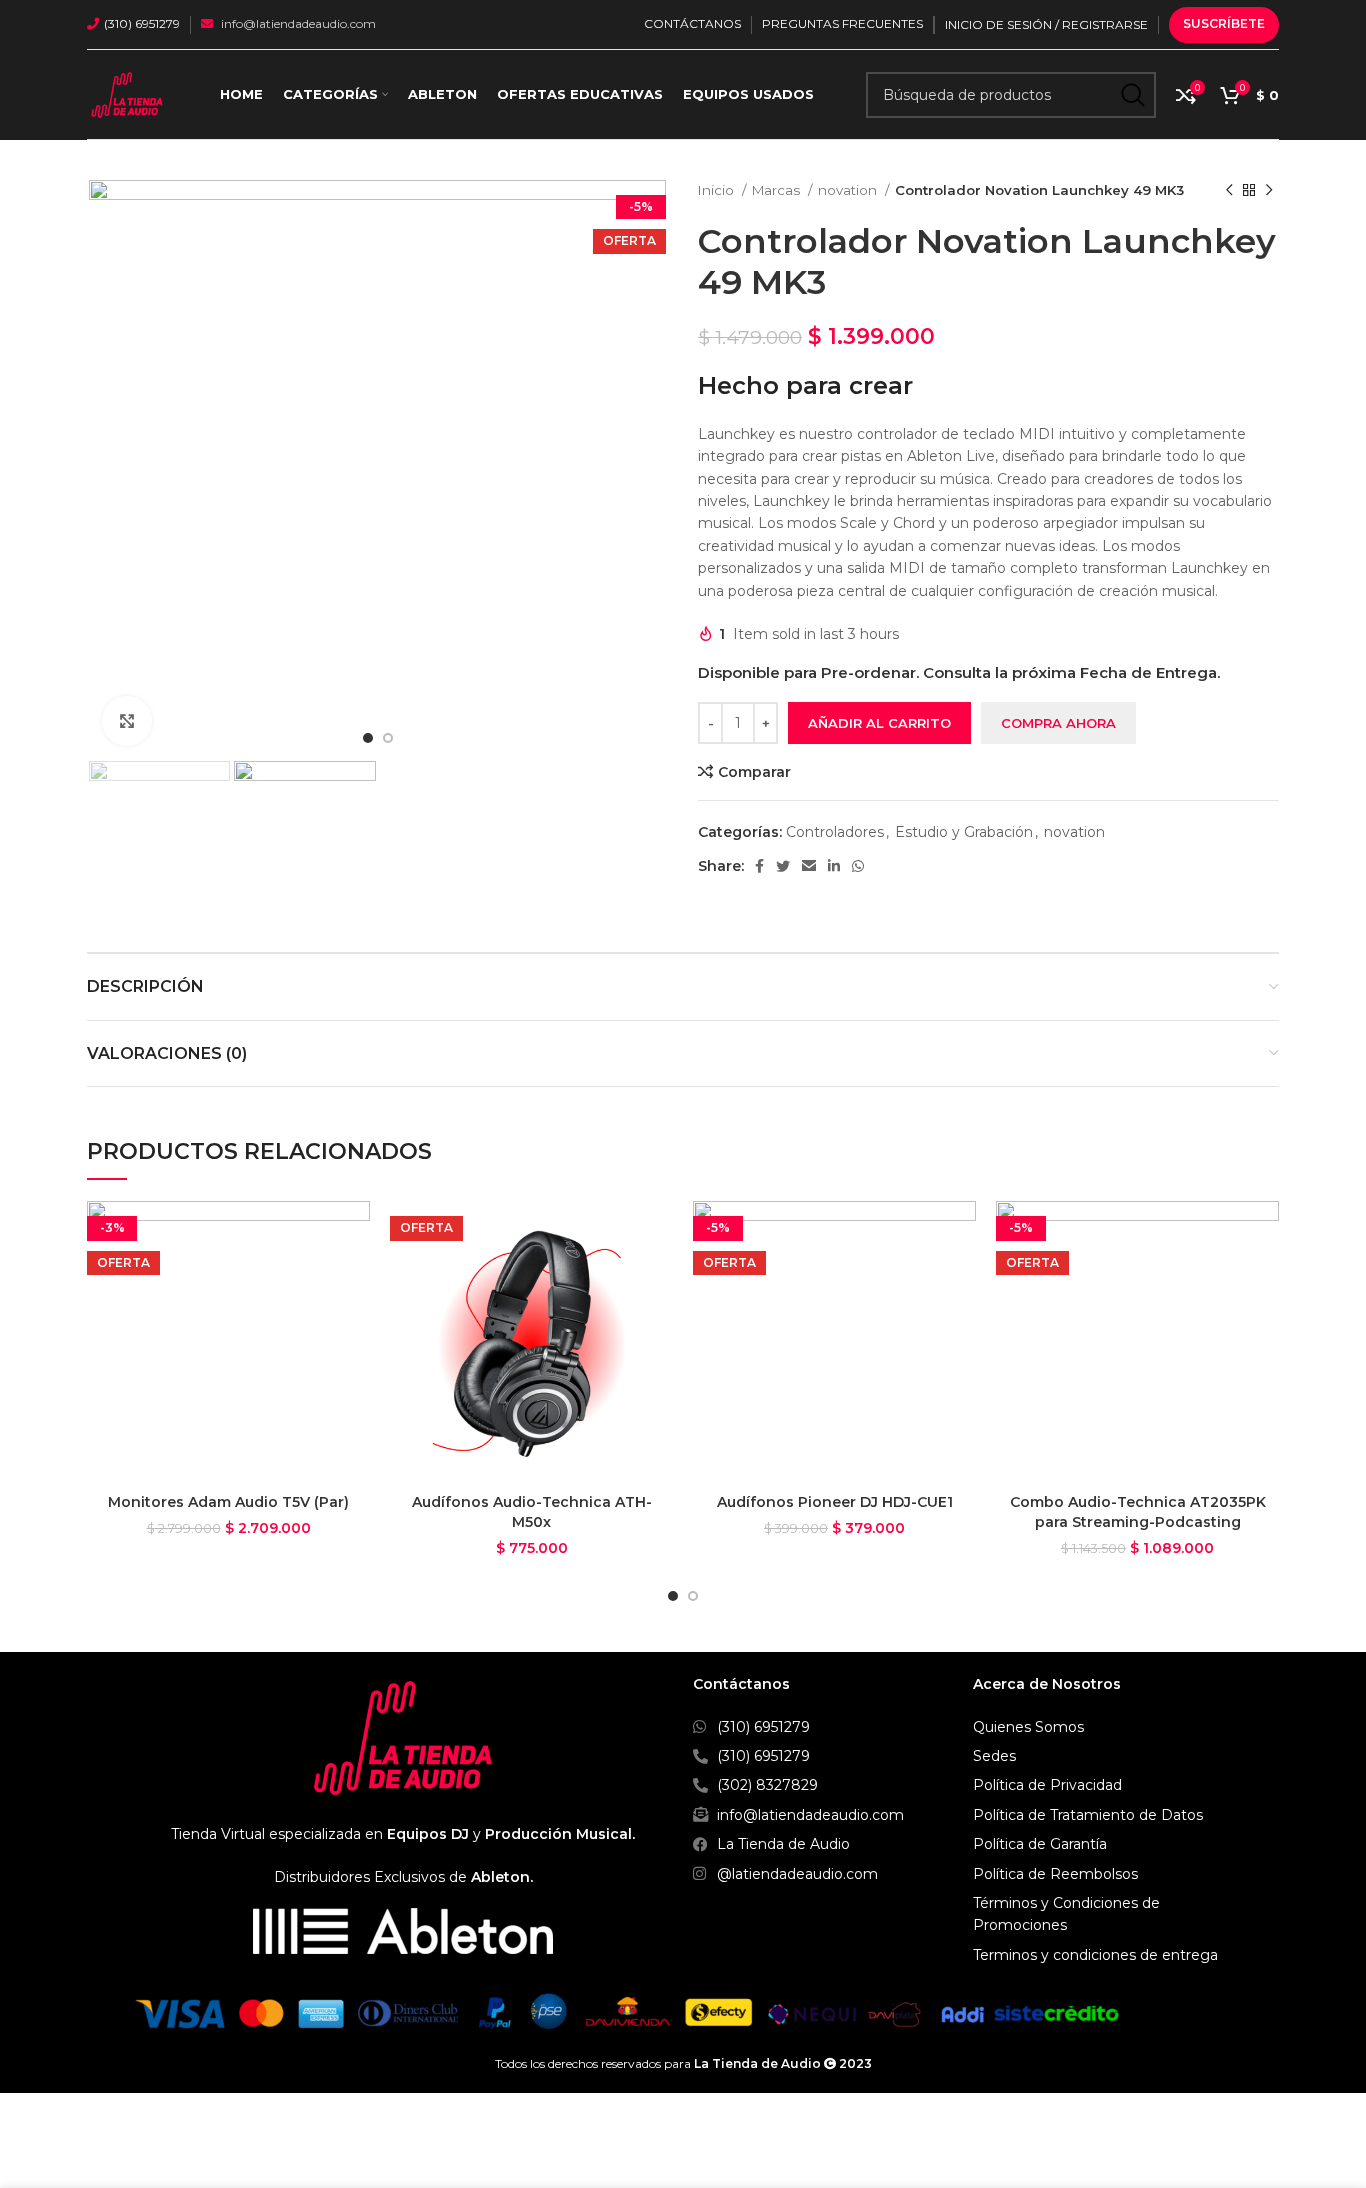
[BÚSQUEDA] (1133, 95)
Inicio (717, 190)
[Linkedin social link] (834, 866)
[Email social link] (809, 866)
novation (849, 190)
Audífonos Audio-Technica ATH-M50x (532, 1512)
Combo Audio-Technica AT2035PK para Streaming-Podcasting (1138, 1512)
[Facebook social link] (759, 866)
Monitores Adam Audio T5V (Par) (228, 1502)
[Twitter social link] (783, 866)
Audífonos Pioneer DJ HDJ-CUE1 (835, 1502)
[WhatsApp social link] (858, 866)
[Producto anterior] (1229, 191)
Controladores (835, 832)
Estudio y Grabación (964, 832)
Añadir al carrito (879, 723)
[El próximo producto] (1269, 191)
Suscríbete (1224, 23)
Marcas (777, 190)
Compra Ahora (1058, 723)
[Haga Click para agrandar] (127, 721)
